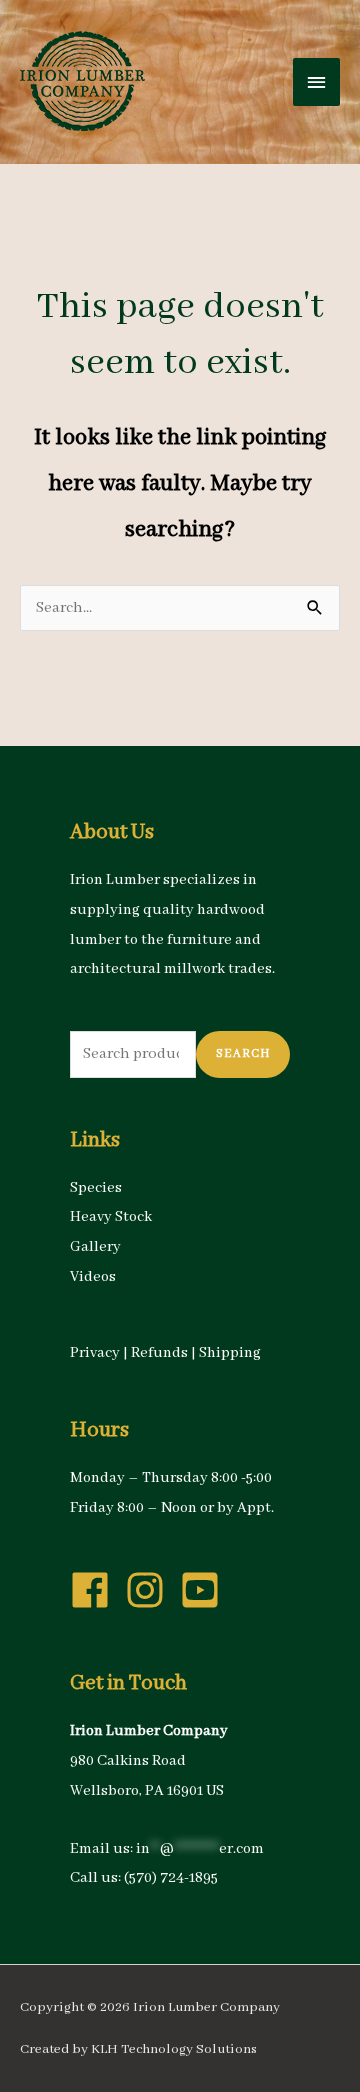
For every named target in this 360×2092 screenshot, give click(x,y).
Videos (93, 1277)
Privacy (95, 1353)
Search (243, 1053)
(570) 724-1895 (171, 1878)
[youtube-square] (206, 1590)
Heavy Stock (111, 1217)
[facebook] (96, 1590)
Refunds (159, 1353)
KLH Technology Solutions (174, 2049)
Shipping (230, 1353)
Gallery (95, 1247)
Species (96, 1188)
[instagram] (151, 1590)
